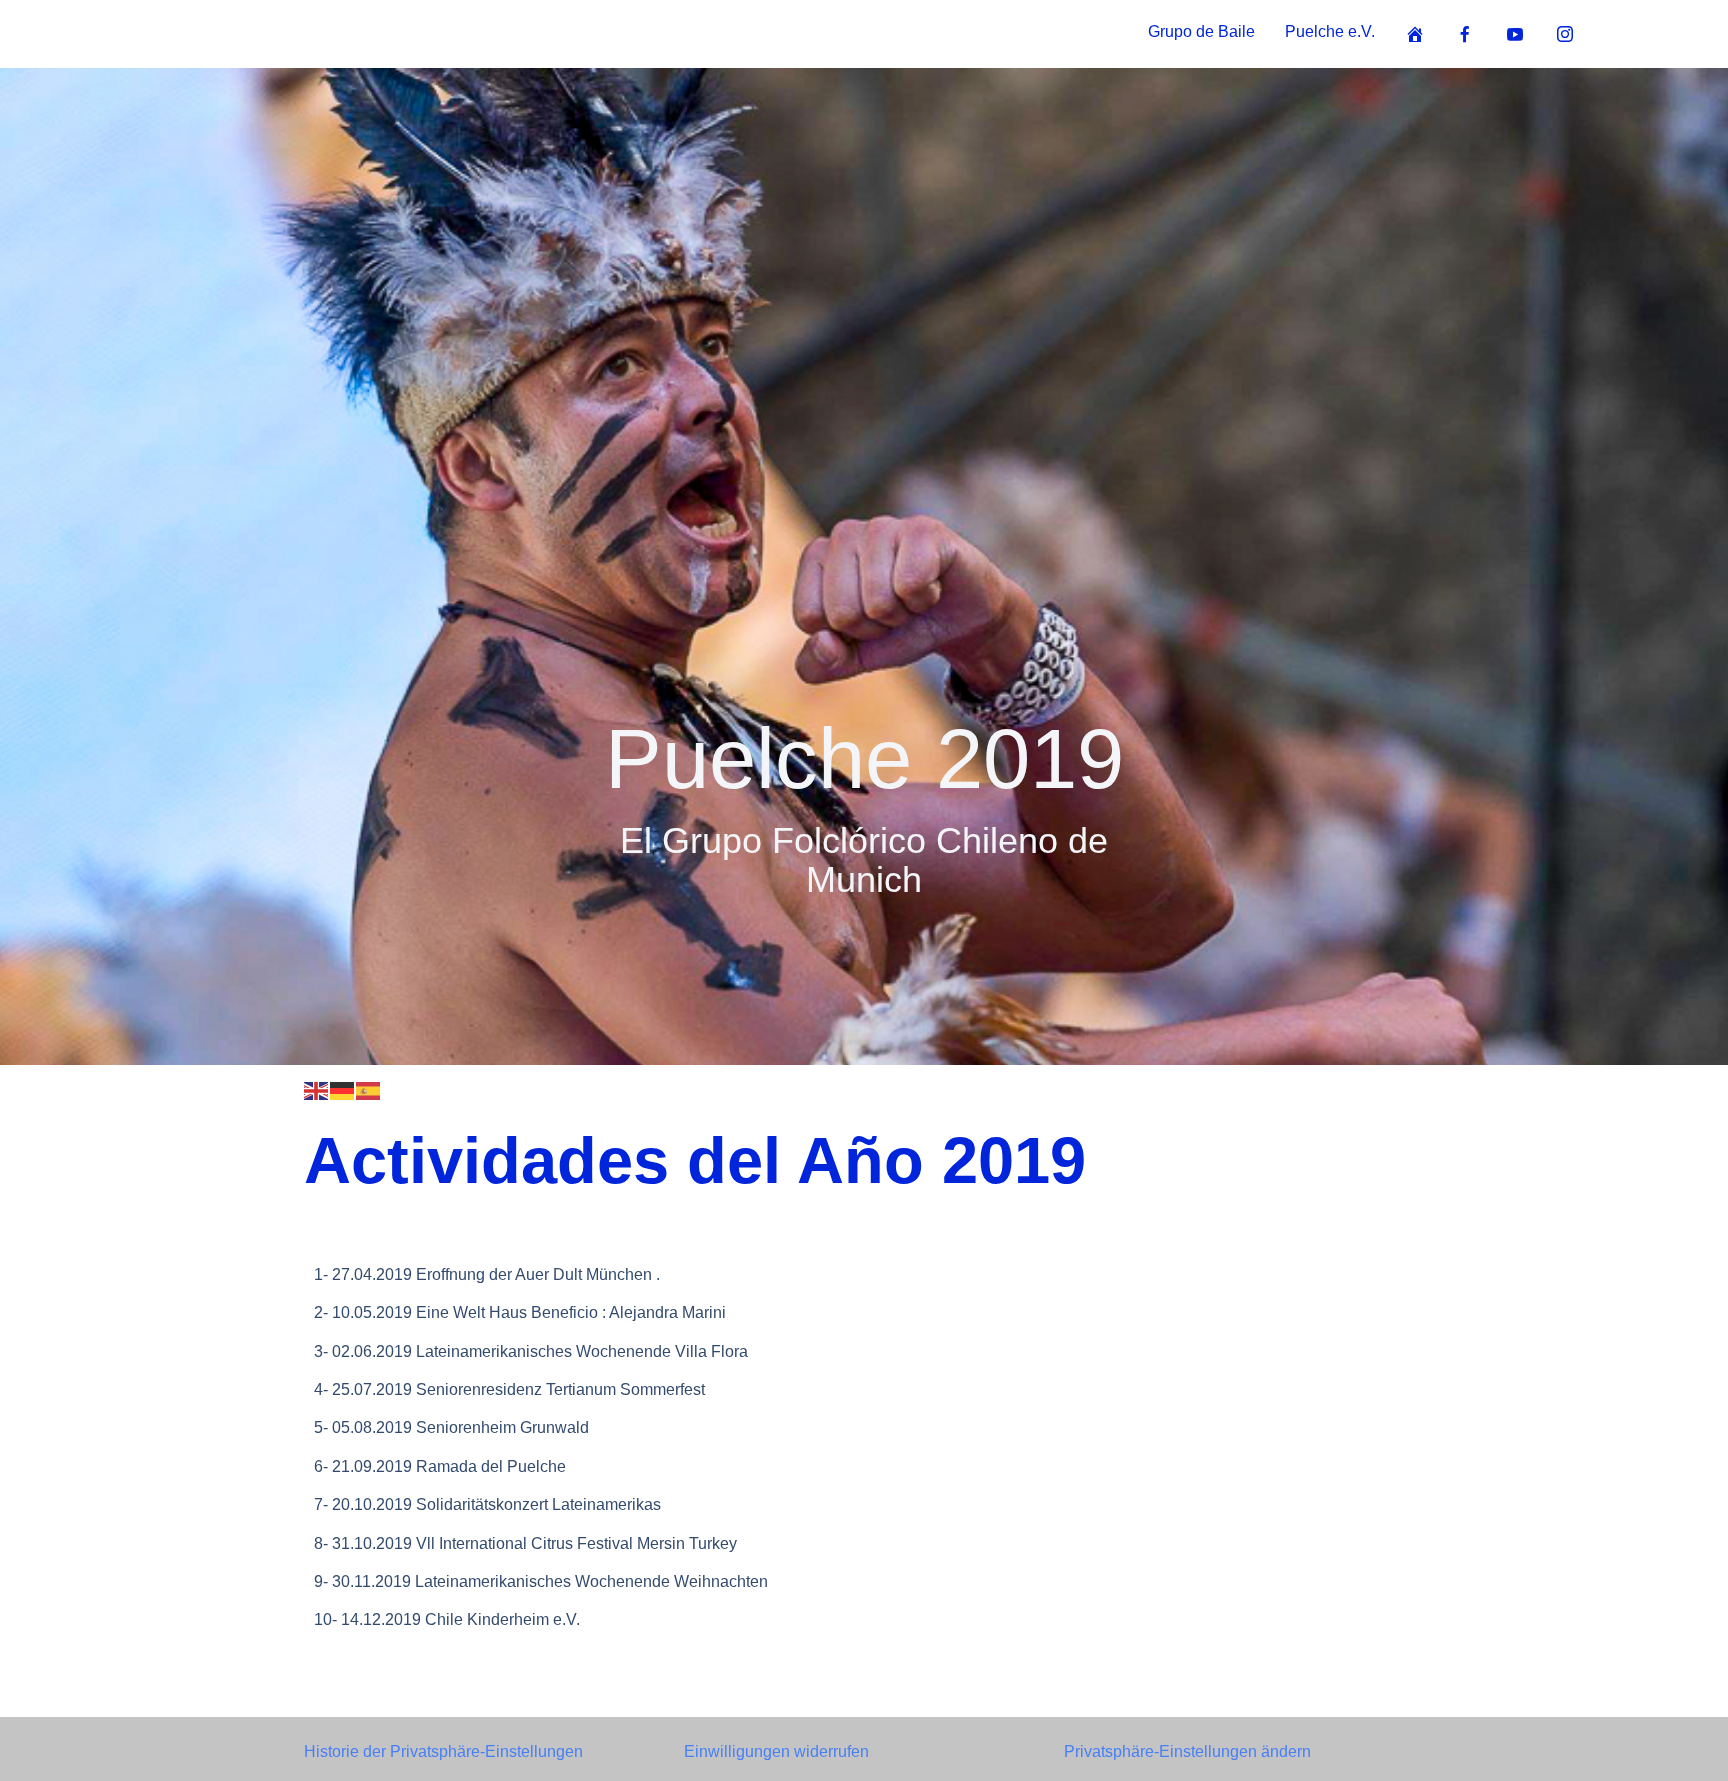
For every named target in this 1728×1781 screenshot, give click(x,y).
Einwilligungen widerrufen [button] (776, 1751)
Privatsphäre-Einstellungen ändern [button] (1187, 1751)
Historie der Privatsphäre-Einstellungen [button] (443, 1751)
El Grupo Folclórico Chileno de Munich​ (864, 860)
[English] (317, 1089)
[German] (343, 1089)
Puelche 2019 (864, 758)
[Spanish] (369, 1089)
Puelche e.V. (1330, 31)
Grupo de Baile (1201, 31)
